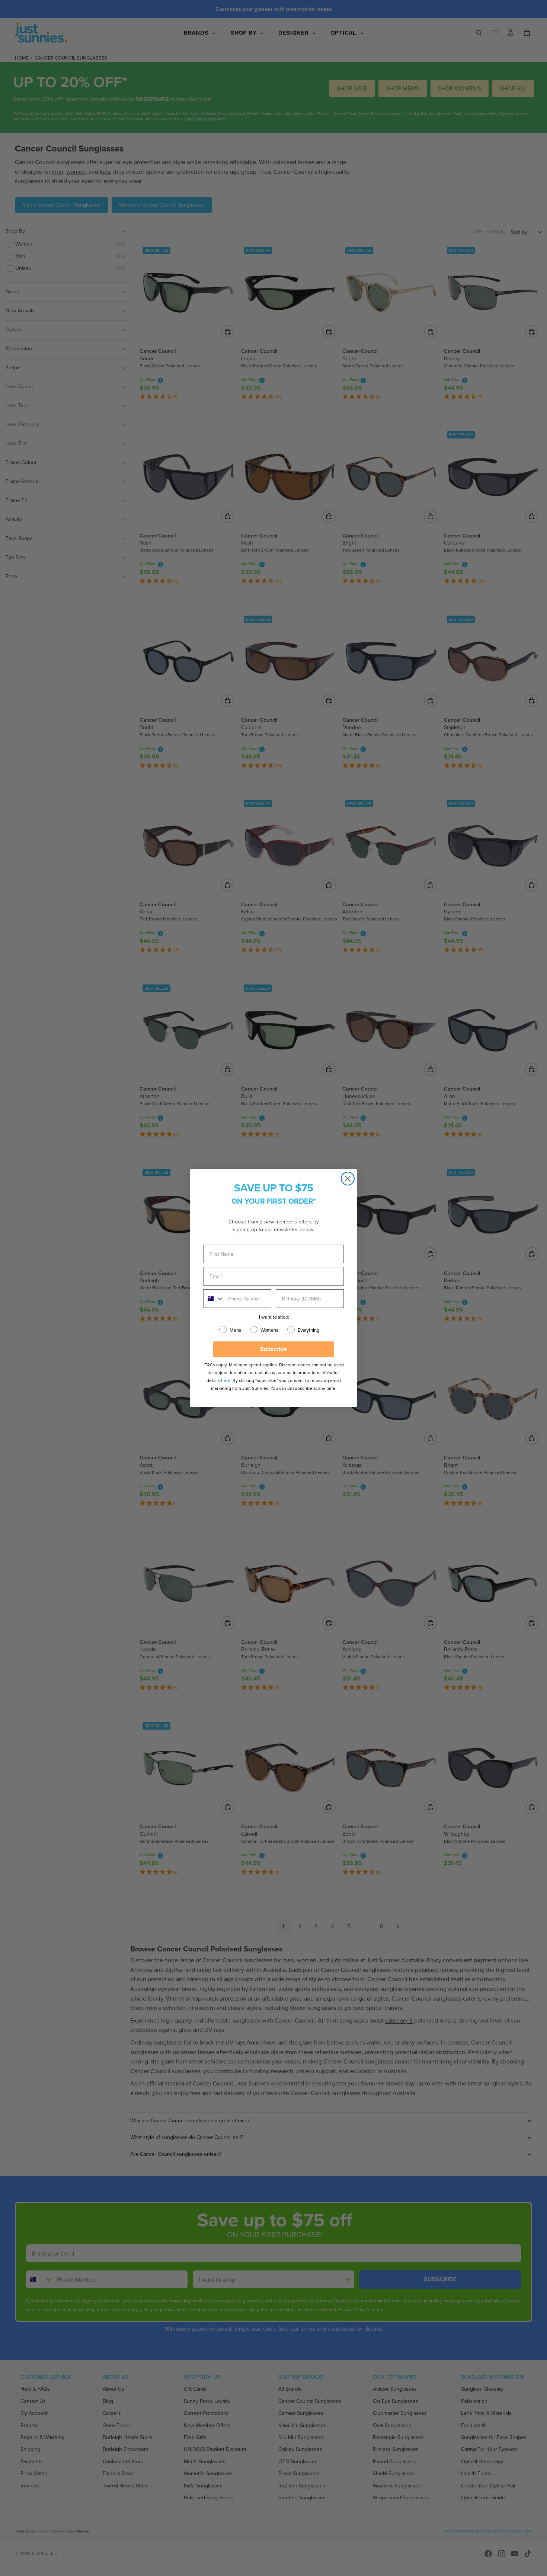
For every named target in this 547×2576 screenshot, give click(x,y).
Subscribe (273, 1349)
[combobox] (214, 1299)
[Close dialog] (348, 1179)
